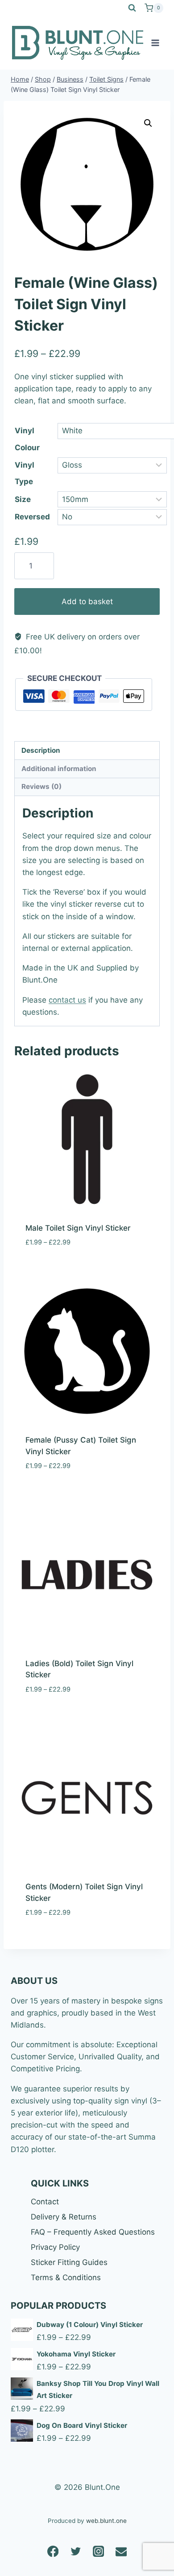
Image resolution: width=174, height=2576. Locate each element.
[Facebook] (53, 2551)
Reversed (32, 517)
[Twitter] (76, 2551)
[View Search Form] (132, 8)
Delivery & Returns (64, 2217)
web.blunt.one (106, 2521)
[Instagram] (98, 2551)
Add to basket (87, 601)
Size (23, 499)
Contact (45, 2202)
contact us (67, 1000)
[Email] (121, 2551)
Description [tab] (41, 750)
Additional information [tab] (59, 769)
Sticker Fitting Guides (69, 2262)
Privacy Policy (55, 2247)
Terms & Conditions (66, 2277)
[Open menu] (155, 43)
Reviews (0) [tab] (41, 786)
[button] (148, 123)
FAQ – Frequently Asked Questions (93, 2232)
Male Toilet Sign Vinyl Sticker (78, 1228)
